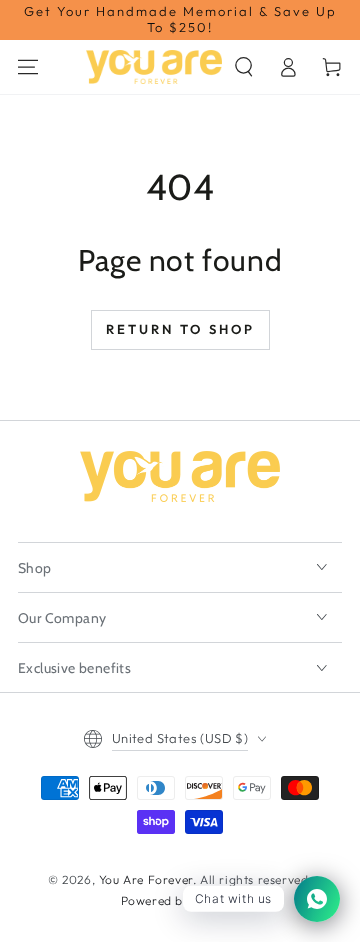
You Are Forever (146, 879)
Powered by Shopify (180, 900)
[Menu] (28, 67)
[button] (244, 67)
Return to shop (180, 329)
